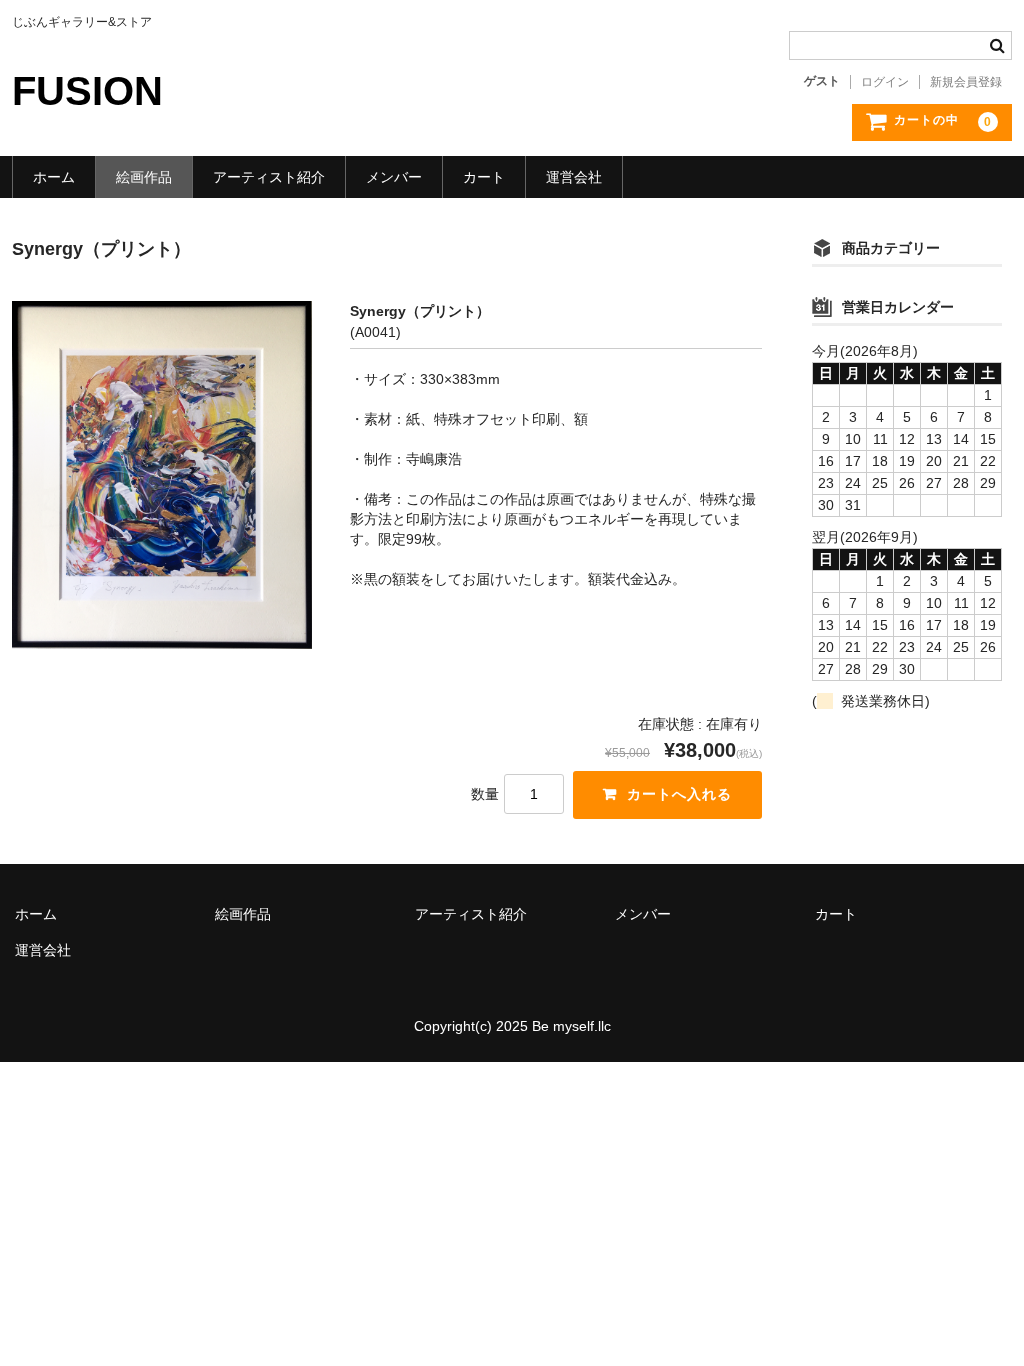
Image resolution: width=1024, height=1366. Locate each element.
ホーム (54, 177)
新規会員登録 (966, 82)
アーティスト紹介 (269, 177)
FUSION (87, 91)
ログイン (885, 82)
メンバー (394, 177)
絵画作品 (144, 177)
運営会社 (574, 177)
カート (484, 177)
